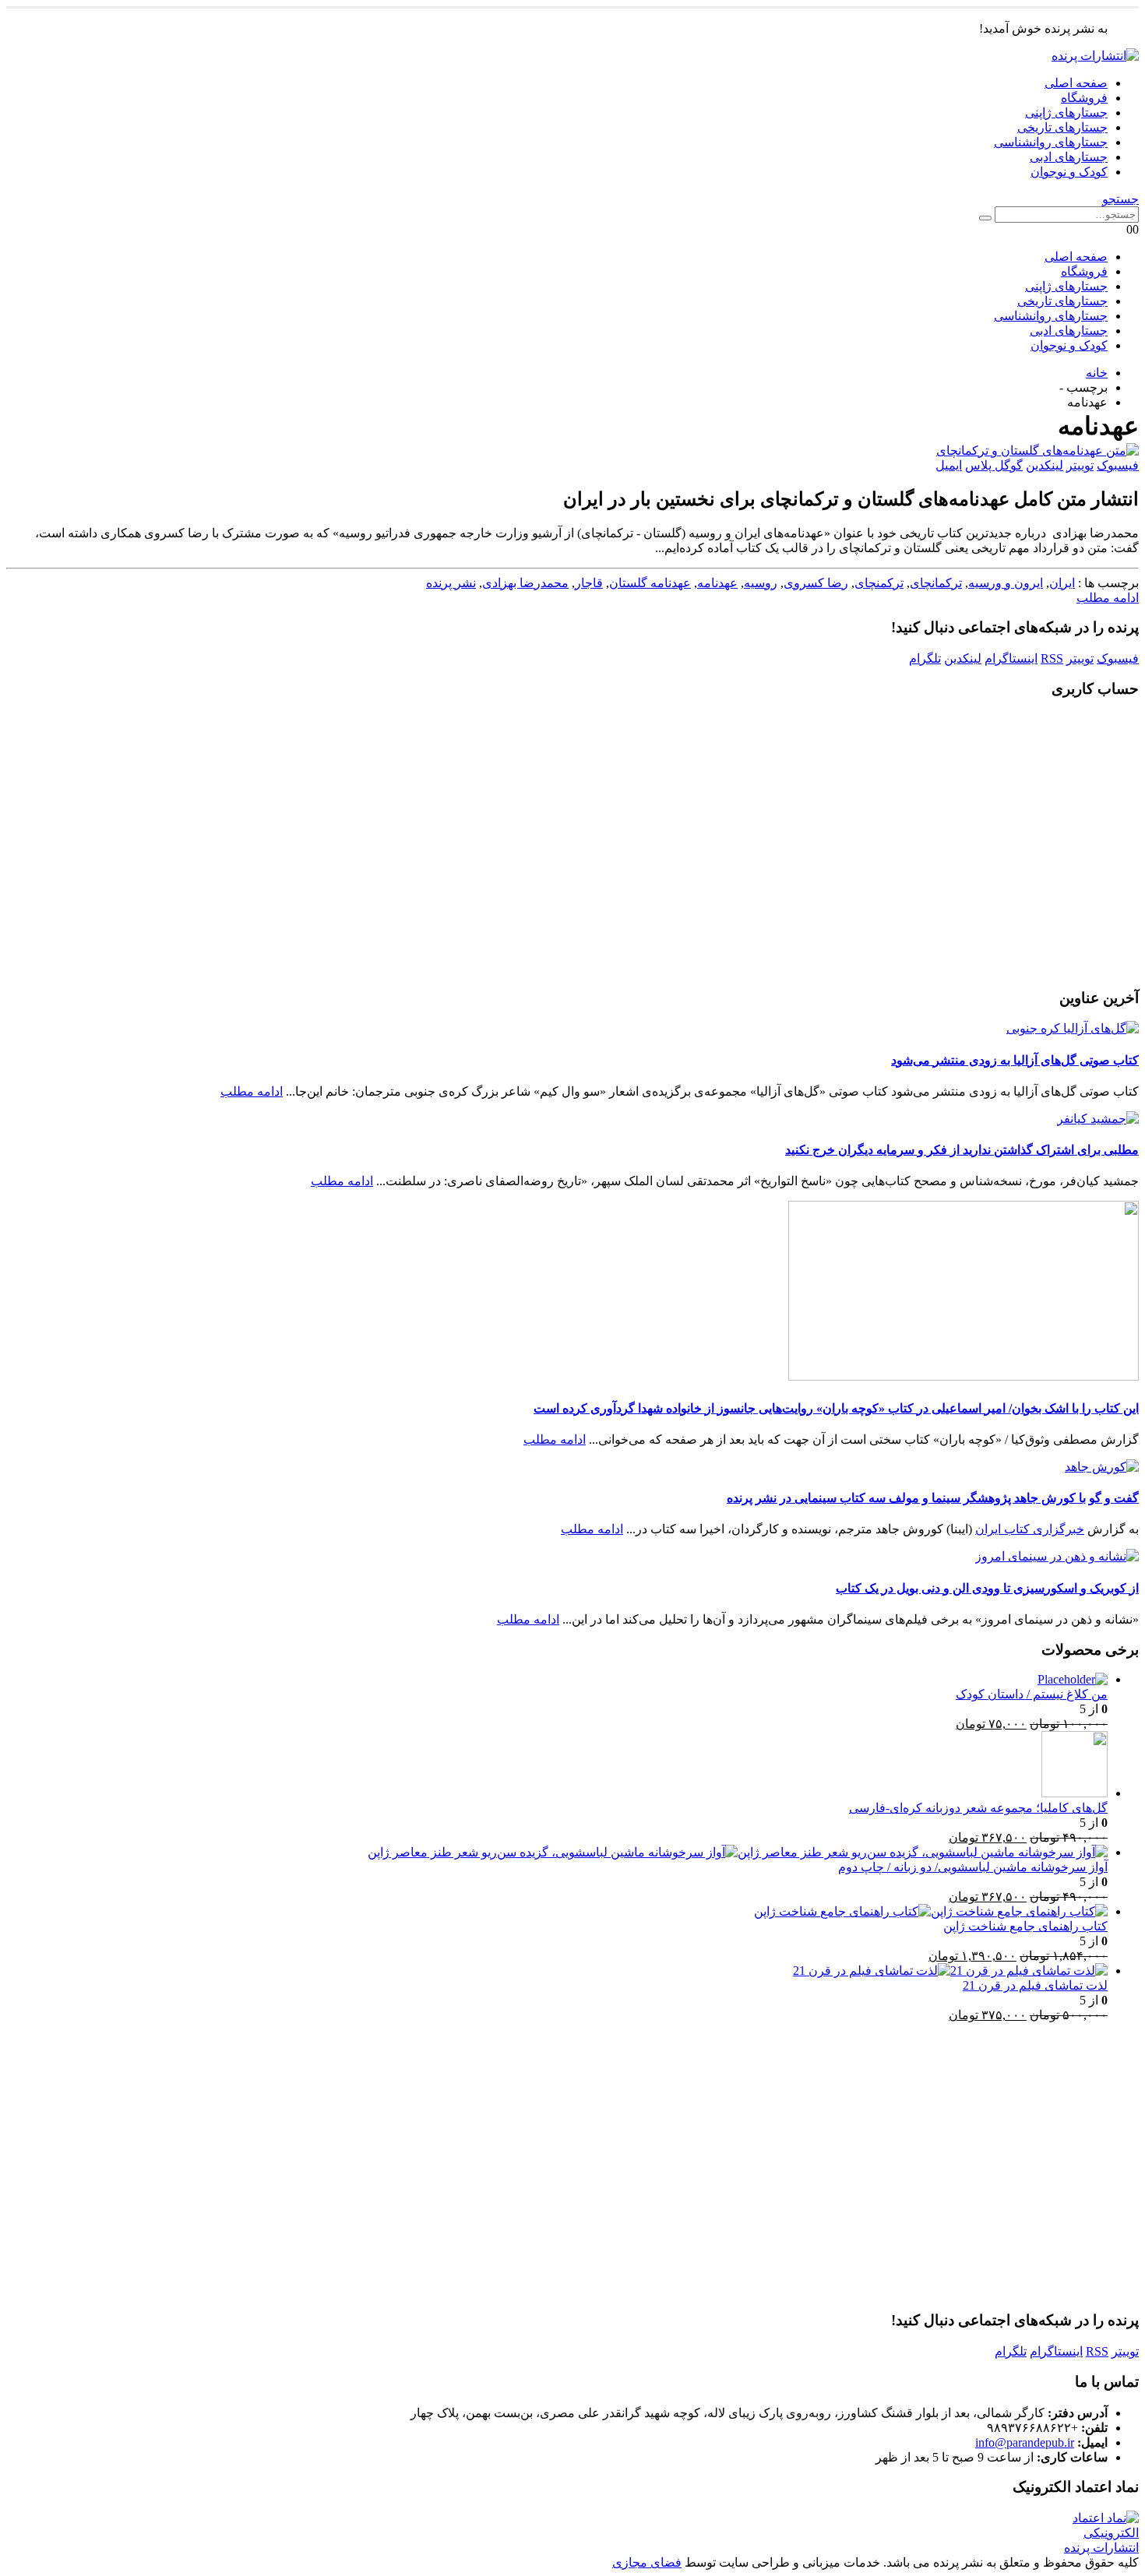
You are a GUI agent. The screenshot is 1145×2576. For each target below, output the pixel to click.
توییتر (1080, 465)
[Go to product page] (557, 1680)
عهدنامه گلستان (650, 583)
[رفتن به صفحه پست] (1073, 1028)
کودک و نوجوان (1069, 172)
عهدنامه (717, 583)
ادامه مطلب (1108, 598)
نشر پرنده (451, 583)
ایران (1062, 583)
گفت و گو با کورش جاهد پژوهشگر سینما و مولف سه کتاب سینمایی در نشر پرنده (933, 1498)
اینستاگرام (1011, 658)
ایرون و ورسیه (1006, 583)
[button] (1120, 199)
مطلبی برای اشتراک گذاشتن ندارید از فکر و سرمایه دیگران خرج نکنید (962, 1150)
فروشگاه (1084, 98)
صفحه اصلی (1076, 83)
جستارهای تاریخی (1062, 127)
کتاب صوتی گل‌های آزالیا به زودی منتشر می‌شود (1015, 1060)
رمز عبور (726, 799)
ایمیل (949, 465)
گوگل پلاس (994, 465)
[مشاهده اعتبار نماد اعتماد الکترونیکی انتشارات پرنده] (1090, 2548)
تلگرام (925, 658)
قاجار (589, 583)
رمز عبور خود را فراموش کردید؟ (572, 958)
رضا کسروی (816, 583)
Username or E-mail (696, 733)
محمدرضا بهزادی (525, 583)
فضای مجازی (647, 2562)
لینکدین (1045, 465)
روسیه (761, 583)
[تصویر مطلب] (572, 450)
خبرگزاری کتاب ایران (1030, 1529)
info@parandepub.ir (1025, 2442)
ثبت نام (481, 911)
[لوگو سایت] (1095, 56)
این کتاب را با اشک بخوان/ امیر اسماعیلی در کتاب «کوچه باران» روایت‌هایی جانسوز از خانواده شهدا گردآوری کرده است (836, 1408)
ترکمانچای (936, 583)
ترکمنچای (879, 583)
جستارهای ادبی (1069, 157)
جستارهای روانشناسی (1051, 142)
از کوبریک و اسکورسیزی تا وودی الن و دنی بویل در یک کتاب (987, 1588)
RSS (1052, 658)
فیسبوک (1118, 465)
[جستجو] (985, 218)
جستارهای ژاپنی (1066, 113)
